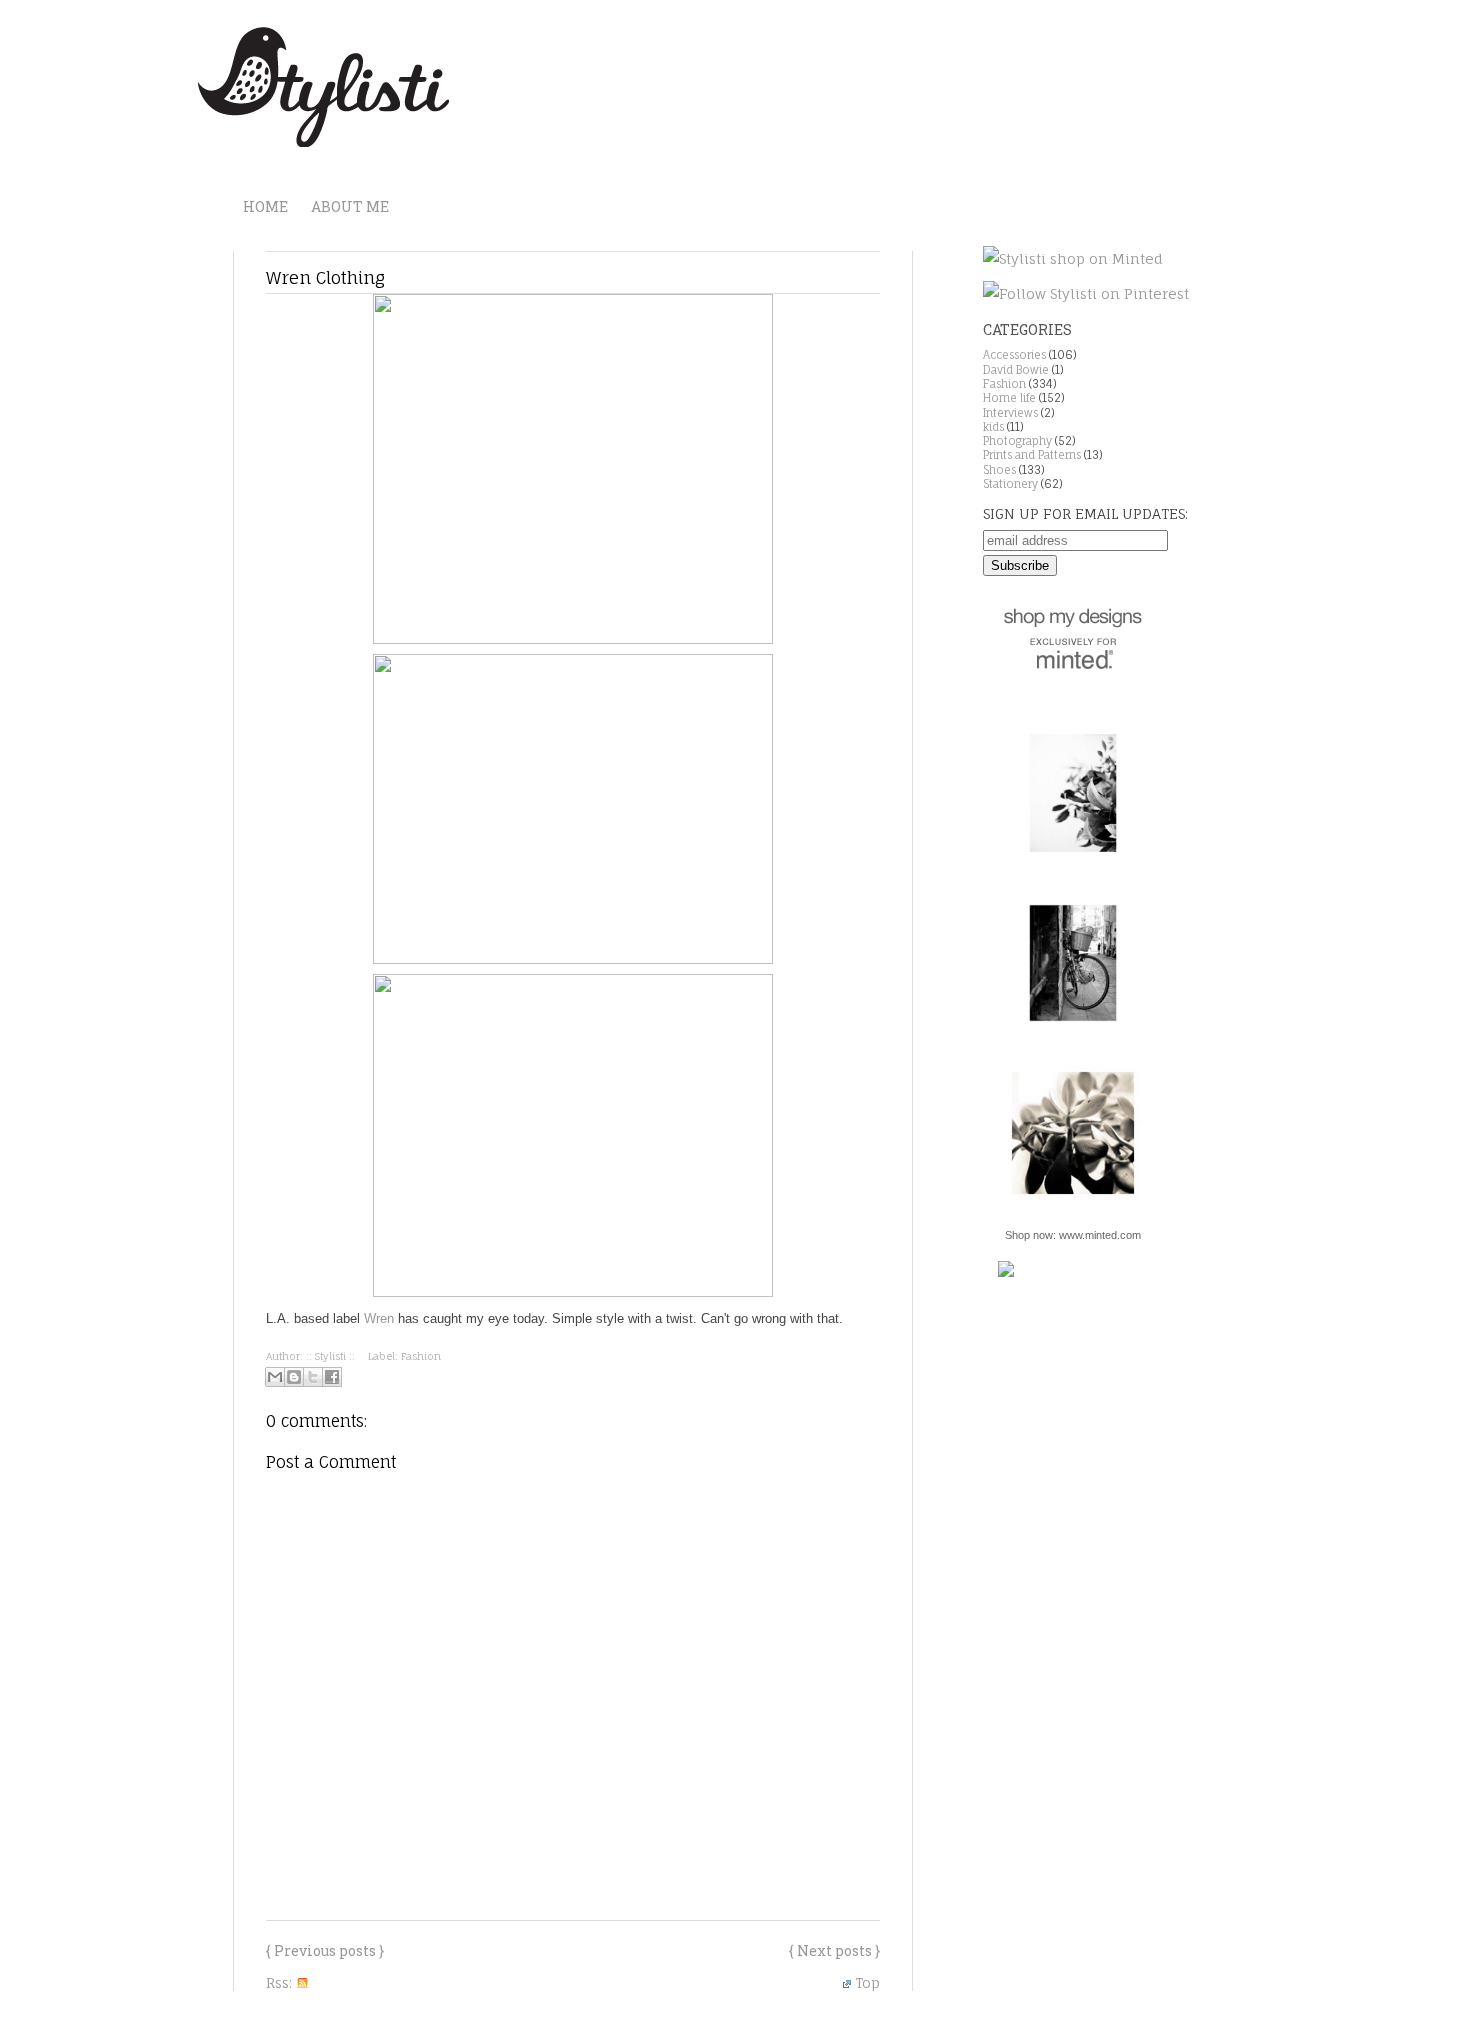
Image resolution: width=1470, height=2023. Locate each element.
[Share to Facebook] (332, 1377)
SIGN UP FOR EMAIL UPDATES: (1085, 513)
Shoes (999, 470)
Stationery (1010, 484)
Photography (1017, 441)
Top (867, 1982)
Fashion (421, 1356)
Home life (1009, 398)
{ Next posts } (834, 1950)
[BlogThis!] (294, 1377)
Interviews (1010, 413)
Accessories (1014, 355)
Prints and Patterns (1032, 455)
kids (993, 427)
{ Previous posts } (325, 1950)
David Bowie (1016, 370)
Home (265, 206)
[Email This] (275, 1377)
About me (350, 206)
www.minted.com (1100, 1235)
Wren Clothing (325, 277)
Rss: (281, 1982)
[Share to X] (313, 1377)
